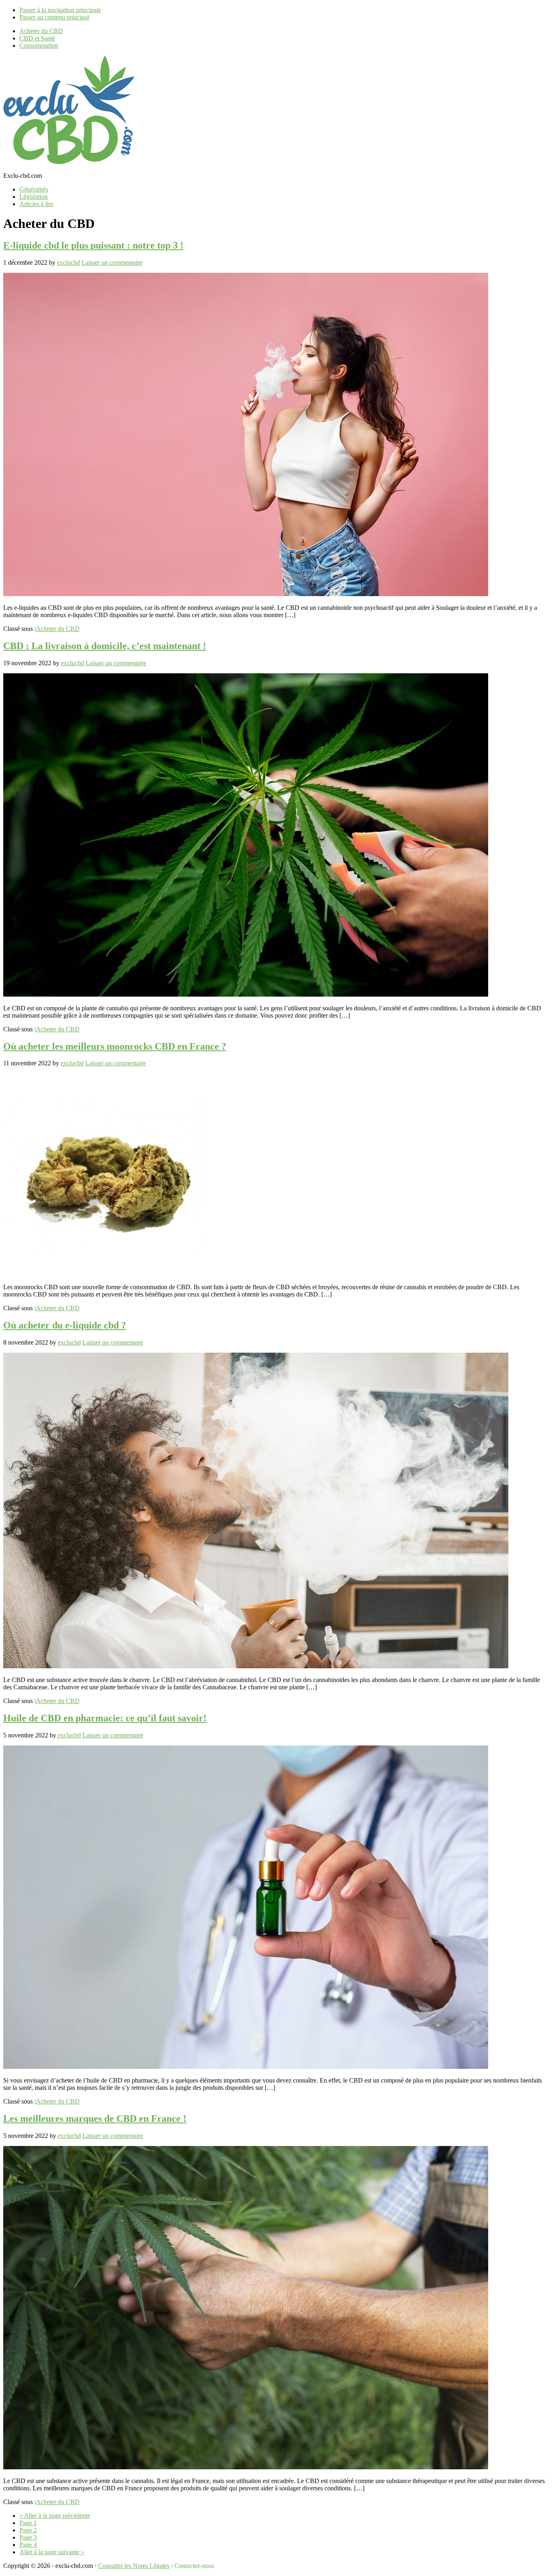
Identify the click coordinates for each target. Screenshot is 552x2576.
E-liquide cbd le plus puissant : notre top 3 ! (93, 245)
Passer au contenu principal (54, 17)
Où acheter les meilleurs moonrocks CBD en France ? (115, 1046)
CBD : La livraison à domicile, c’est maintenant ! (105, 646)
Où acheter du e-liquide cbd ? (65, 1325)
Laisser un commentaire (112, 262)
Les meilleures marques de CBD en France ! (95, 2119)
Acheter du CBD (58, 629)
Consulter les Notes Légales (134, 2566)
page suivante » (52, 2552)
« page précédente (55, 2516)
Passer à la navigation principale (60, 10)
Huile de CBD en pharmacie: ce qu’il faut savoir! (105, 1718)
